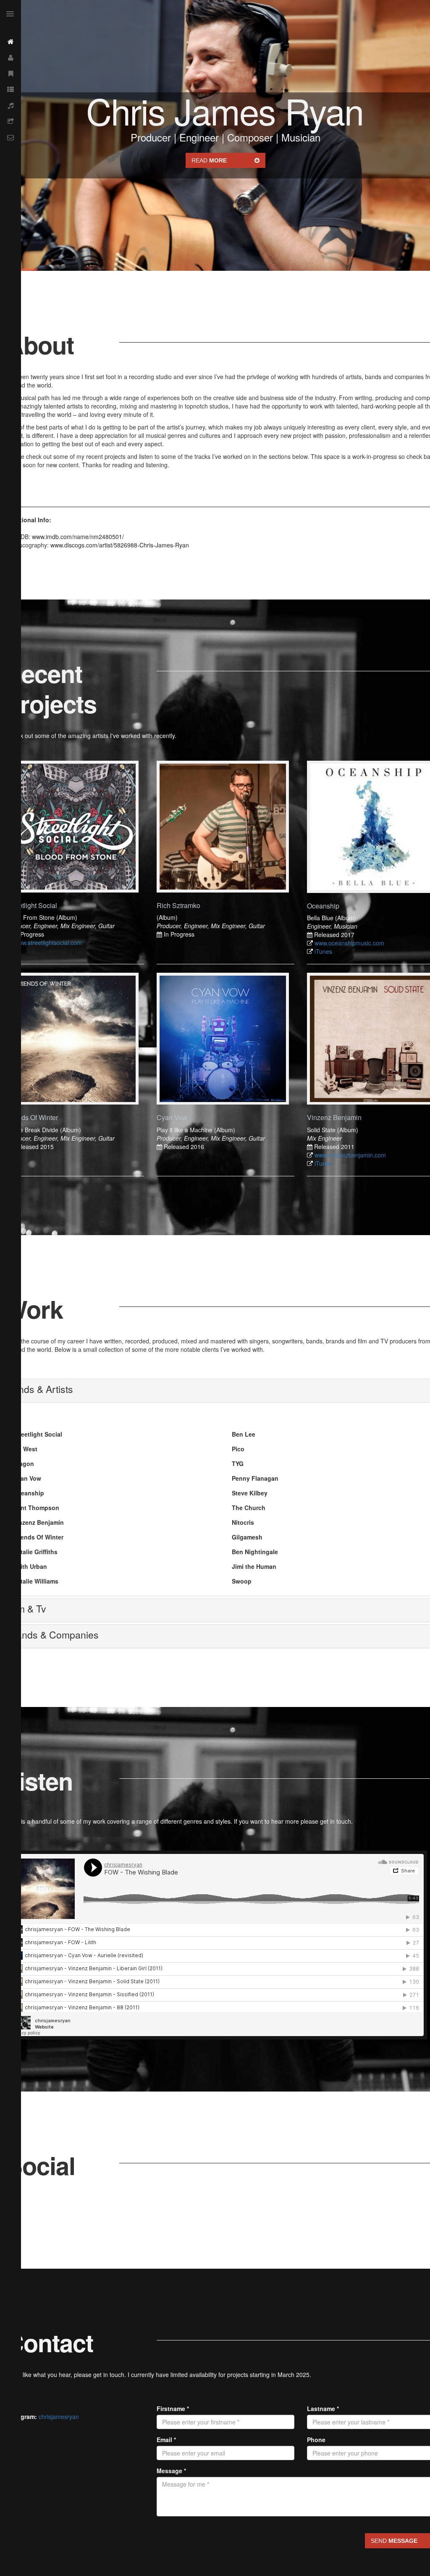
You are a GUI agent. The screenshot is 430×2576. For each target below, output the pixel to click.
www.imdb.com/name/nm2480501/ (78, 537)
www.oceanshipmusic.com (349, 943)
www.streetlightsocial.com (48, 942)
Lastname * (323, 2408)
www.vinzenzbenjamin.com (350, 1155)
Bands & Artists (40, 1389)
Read (209, 160)
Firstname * (173, 2408)
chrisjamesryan (59, 2416)
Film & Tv (26, 1609)
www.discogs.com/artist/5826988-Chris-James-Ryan (120, 545)
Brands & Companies (53, 1635)
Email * (166, 2440)
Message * (171, 2471)
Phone (316, 2440)
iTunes (323, 951)
